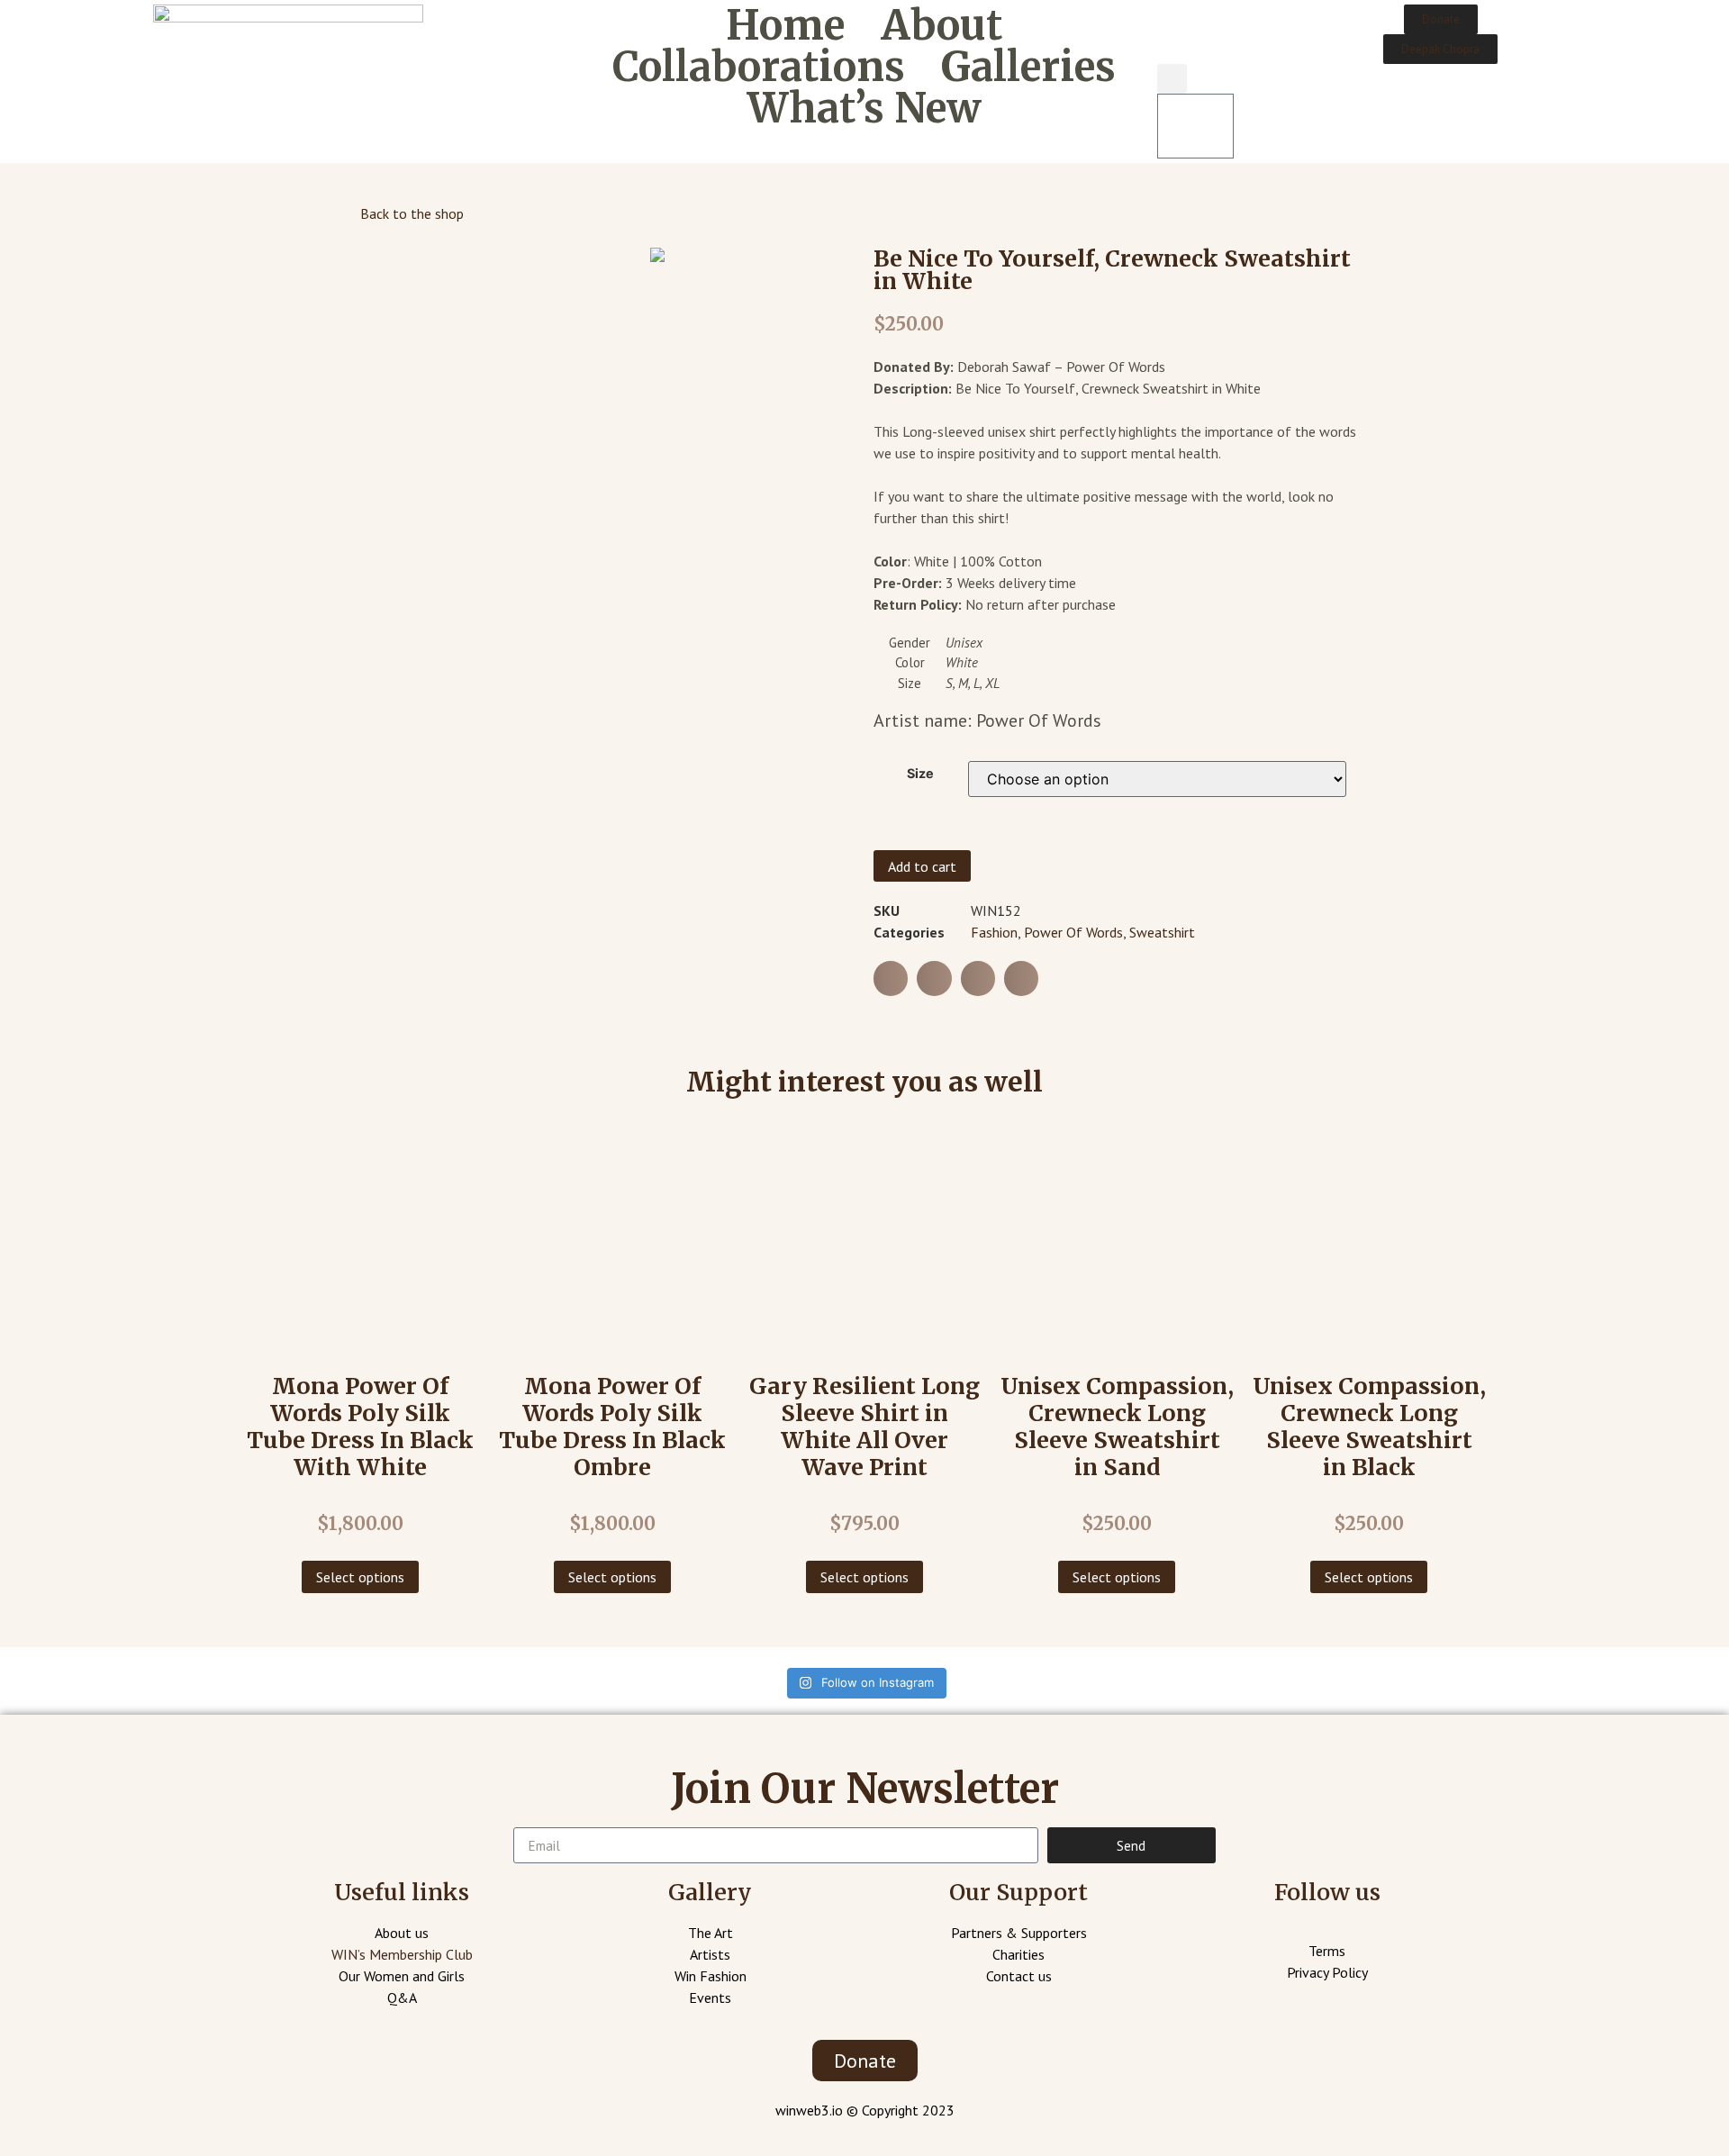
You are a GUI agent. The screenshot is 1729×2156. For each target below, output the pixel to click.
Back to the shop (412, 213)
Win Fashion (711, 1976)
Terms (1327, 1951)
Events (710, 1997)
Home (785, 25)
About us (402, 1933)
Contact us (1019, 1976)
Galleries (1028, 67)
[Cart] (1195, 126)
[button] (1441, 19)
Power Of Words (1073, 932)
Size (920, 774)
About (941, 25)
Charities (1018, 1954)
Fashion (994, 932)
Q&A (402, 1997)
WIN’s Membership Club (402, 1954)
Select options (360, 1577)
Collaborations (759, 67)
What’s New (864, 108)
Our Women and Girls (402, 1976)
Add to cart (922, 866)
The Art (711, 1933)
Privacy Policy (1327, 1972)
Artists (710, 1954)
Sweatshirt (1162, 932)
